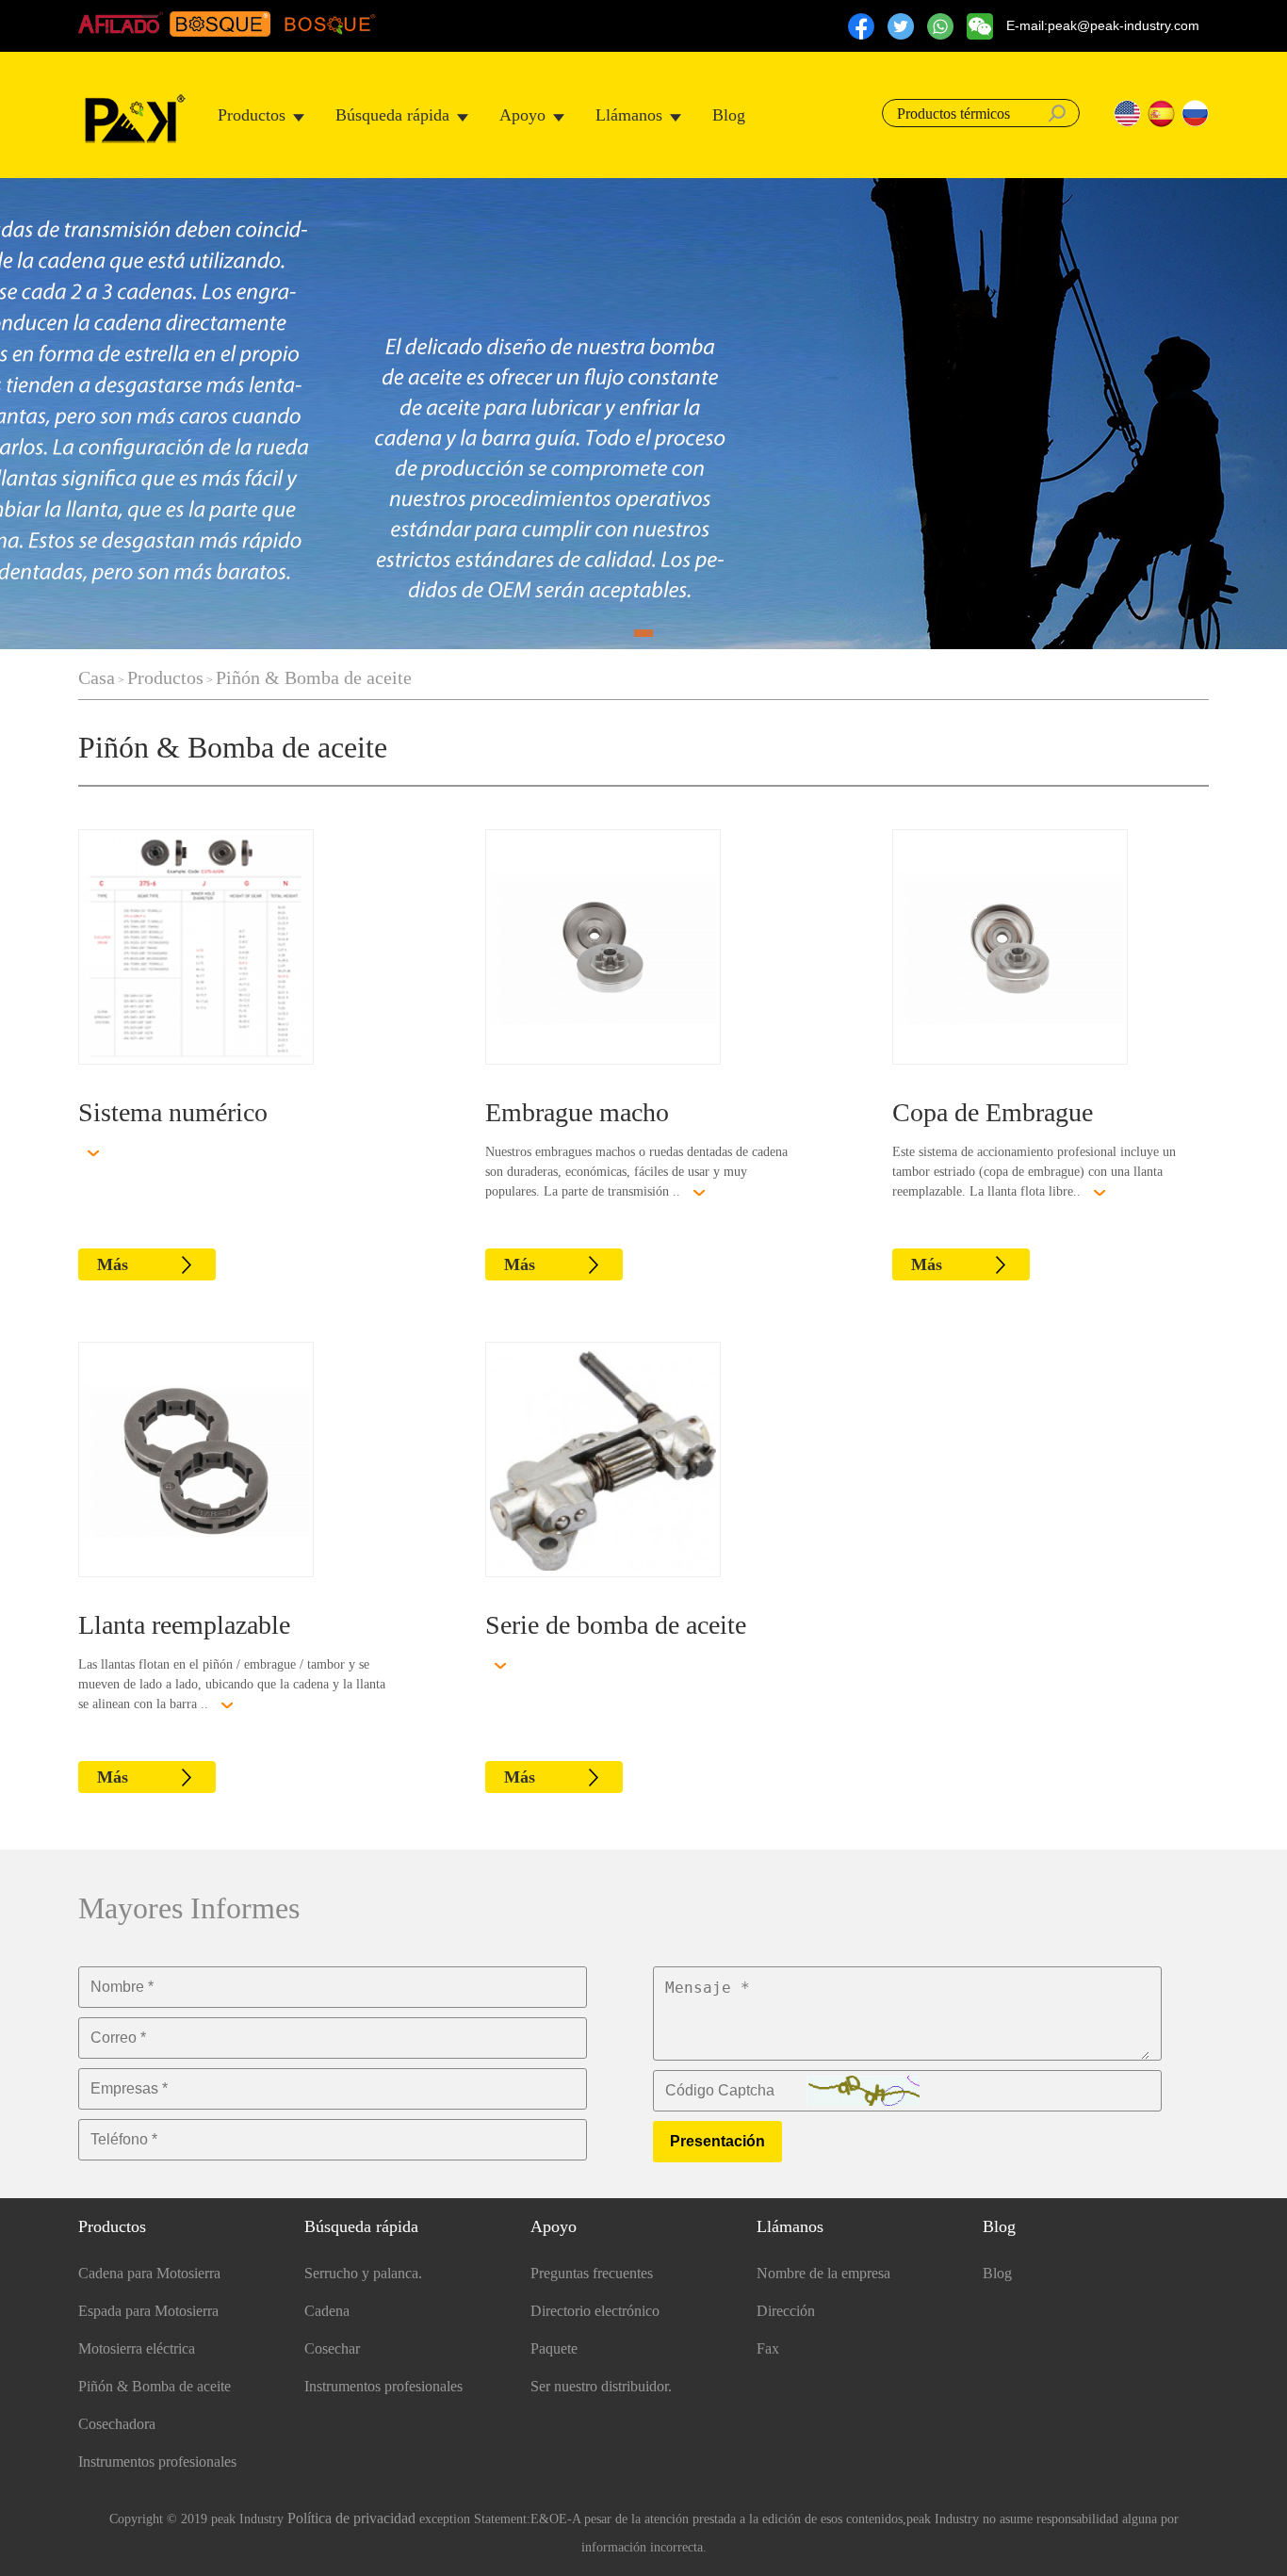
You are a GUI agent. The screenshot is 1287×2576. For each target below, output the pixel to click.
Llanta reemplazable (184, 1625)
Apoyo (522, 115)
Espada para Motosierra (148, 2311)
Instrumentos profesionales (157, 2462)
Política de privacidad (351, 2518)
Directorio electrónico (595, 2311)
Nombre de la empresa (823, 2273)
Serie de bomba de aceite (616, 1625)
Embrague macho (577, 1112)
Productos (252, 115)
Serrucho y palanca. (363, 2273)
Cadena (327, 2311)
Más (113, 1264)
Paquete (554, 2348)
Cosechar (332, 2348)
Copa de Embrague (993, 1112)
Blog (729, 115)
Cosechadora (117, 2424)
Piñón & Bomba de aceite (314, 677)
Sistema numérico (173, 1112)
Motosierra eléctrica (137, 2348)
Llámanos (629, 115)
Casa (97, 677)
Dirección (786, 2311)
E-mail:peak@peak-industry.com (1103, 25)
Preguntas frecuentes (592, 2273)
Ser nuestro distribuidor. (601, 2386)
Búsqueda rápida (392, 115)
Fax (768, 2348)
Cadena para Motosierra (149, 2273)
